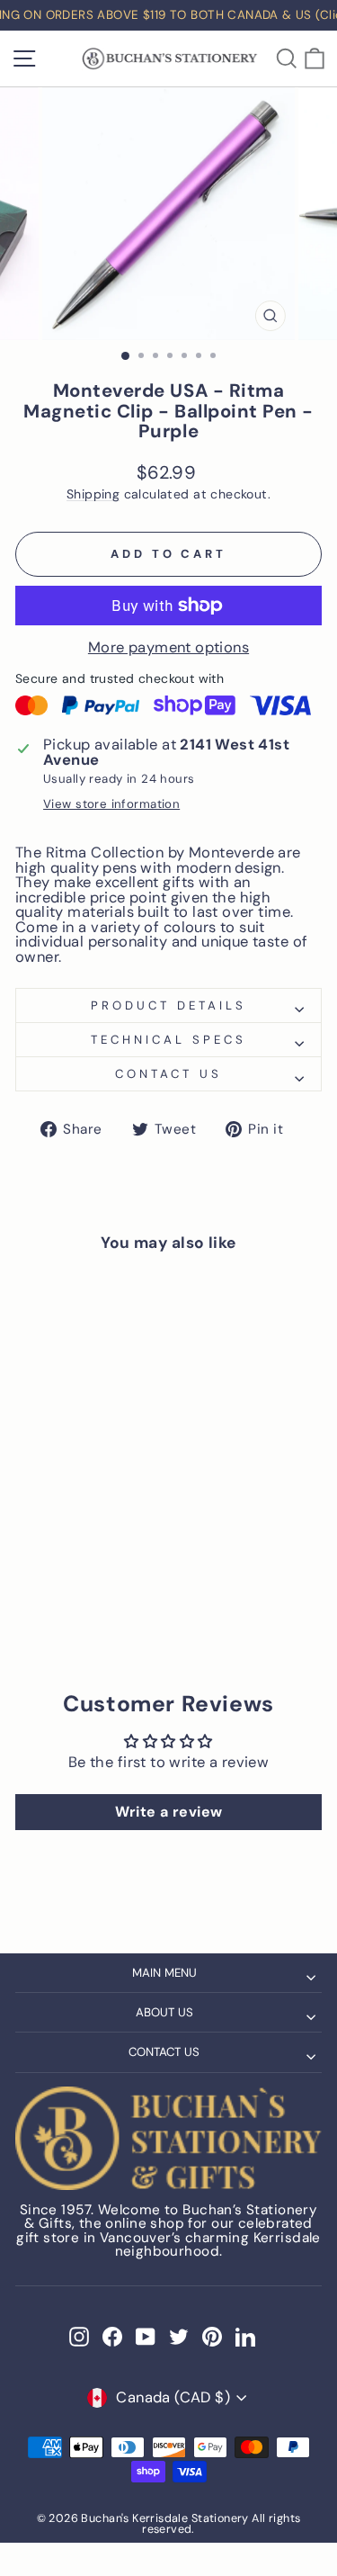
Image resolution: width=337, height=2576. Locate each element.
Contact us (168, 1074)
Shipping (93, 494)
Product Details (168, 1005)
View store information (111, 804)
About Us (164, 2012)
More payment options (168, 648)
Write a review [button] (169, 1812)
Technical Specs (168, 1040)
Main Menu (164, 1973)
